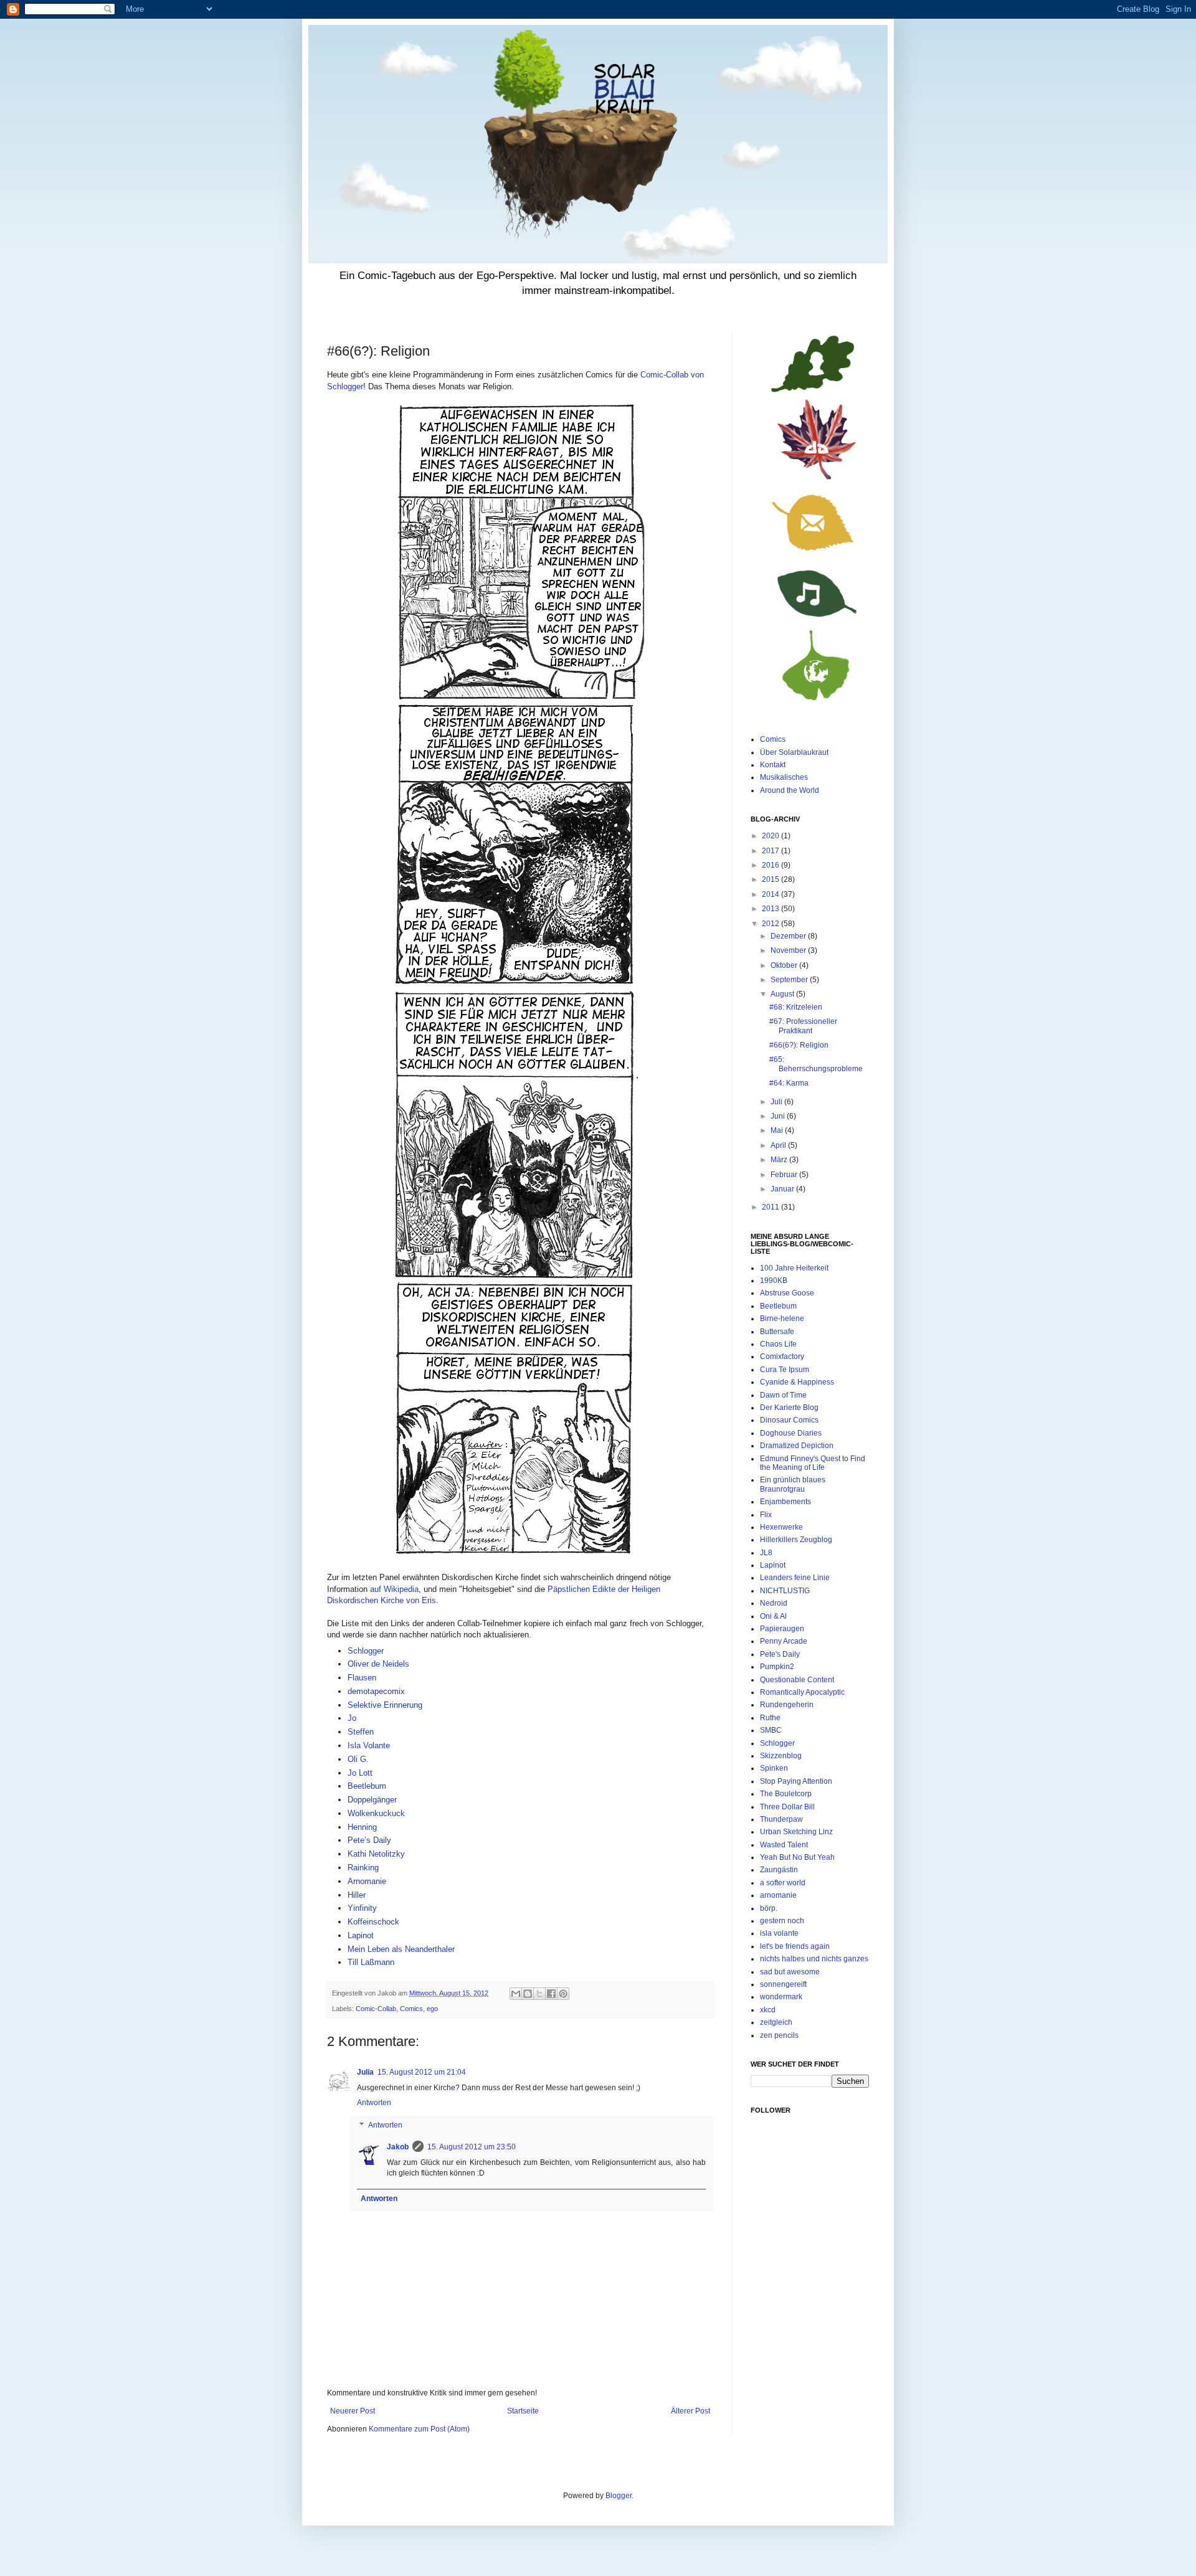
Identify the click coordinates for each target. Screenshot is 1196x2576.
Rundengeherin (787, 1705)
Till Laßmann (371, 1962)
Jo (352, 1718)
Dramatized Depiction (797, 1446)
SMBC (771, 1730)
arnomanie (778, 1895)
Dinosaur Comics (789, 1420)
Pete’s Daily (369, 1840)
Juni (779, 1116)
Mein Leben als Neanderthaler (401, 1949)
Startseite (523, 2411)
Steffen (361, 1732)
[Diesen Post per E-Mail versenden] (516, 1994)
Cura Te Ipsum (785, 1370)
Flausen (362, 1678)
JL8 (766, 1553)
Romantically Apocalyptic (802, 1692)
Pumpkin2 (777, 1667)
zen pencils (779, 2035)
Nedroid (774, 1603)
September (790, 980)
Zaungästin (779, 1870)
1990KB (774, 1281)
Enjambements (785, 1502)
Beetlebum (367, 1786)
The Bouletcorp (786, 1794)
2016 (771, 865)
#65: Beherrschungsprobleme (816, 1064)
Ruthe (770, 1718)
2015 (771, 879)
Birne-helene (782, 1319)
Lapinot (361, 1935)
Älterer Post (691, 2411)
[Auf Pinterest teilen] (563, 1994)
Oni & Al (773, 1616)
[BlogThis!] (528, 1994)
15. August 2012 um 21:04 (422, 2072)
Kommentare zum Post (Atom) (419, 2429)
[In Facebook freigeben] (551, 1994)
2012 (771, 924)
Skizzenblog (781, 1756)
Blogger (619, 2496)
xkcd (768, 2010)
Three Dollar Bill (787, 1807)
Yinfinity (362, 1908)
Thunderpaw (781, 1819)
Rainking (363, 1868)
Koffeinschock (373, 1922)
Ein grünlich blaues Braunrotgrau (793, 1484)
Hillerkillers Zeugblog (796, 1540)
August (783, 994)
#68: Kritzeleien (796, 1007)
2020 (771, 836)
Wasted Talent (784, 1845)
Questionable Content (797, 1680)
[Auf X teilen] (539, 1994)
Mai (778, 1130)
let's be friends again (795, 1946)
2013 (771, 909)
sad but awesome (790, 1972)
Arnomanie (367, 1881)
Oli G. (358, 1759)
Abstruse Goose (787, 1293)
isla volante (779, 1933)
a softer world (783, 1883)
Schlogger (367, 1651)
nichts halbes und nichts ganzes (814, 1959)
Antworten (374, 2103)
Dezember (789, 936)
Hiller (357, 1895)
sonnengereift (783, 1984)
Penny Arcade (784, 1641)
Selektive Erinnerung (385, 1705)
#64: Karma (789, 1083)
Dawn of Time (783, 1395)
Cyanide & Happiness (797, 1382)
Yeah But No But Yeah (797, 1857)
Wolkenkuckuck (376, 1813)
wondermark (781, 1997)
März (780, 1160)
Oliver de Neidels (378, 1664)
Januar (783, 1189)
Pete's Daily (780, 1654)
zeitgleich (776, 2022)
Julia (365, 2072)
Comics (411, 2009)
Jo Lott (360, 1773)
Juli (777, 1102)
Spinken (774, 1768)
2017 (771, 851)
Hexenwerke (781, 1527)
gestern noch (782, 1921)
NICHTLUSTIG (785, 1591)
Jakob (398, 2147)
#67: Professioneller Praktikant (803, 1026)
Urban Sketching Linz (796, 1832)
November (789, 950)
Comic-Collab (376, 2009)
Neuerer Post (353, 2411)
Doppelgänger (372, 1800)
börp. (769, 1908)
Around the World (790, 790)
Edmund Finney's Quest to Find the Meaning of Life (813, 1463)
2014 (771, 894)
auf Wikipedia (394, 1589)
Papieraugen (782, 1629)
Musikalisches (784, 777)
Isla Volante (369, 1745)
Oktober (785, 965)
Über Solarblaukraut (794, 752)
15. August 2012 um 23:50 (472, 2147)
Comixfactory (782, 1357)
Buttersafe (777, 1332)
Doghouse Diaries (791, 1433)
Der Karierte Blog (789, 1408)
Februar (785, 1175)
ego (432, 2009)
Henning (362, 1827)
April (779, 1145)
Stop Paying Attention (796, 1781)
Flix (766, 1515)
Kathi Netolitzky (376, 1854)
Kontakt (773, 765)
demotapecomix (376, 1691)
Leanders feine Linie (795, 1578)
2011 (771, 1207)
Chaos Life (778, 1344)
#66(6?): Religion (799, 1045)
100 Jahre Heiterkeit (794, 1268)
